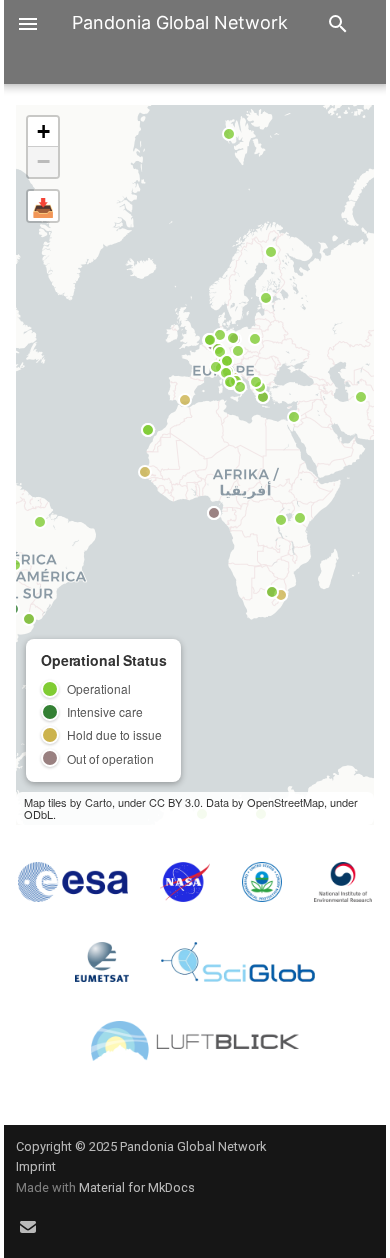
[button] (43, 132)
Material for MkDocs (137, 1187)
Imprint (36, 1166)
